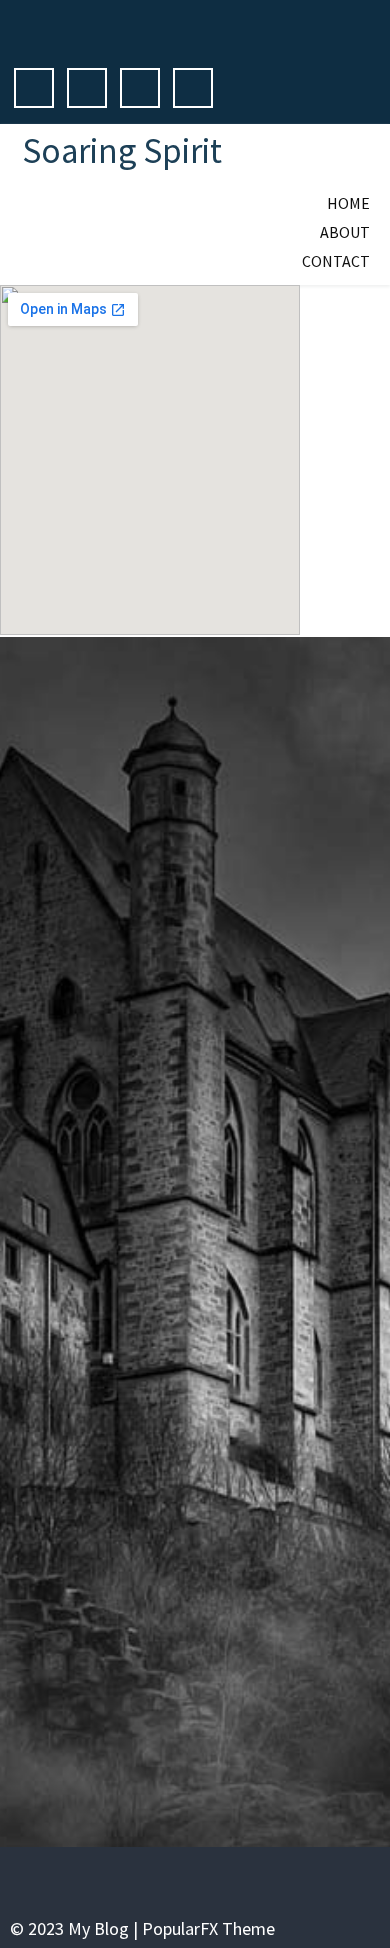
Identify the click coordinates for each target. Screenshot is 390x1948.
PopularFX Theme (208, 1928)
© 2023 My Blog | (76, 1928)
